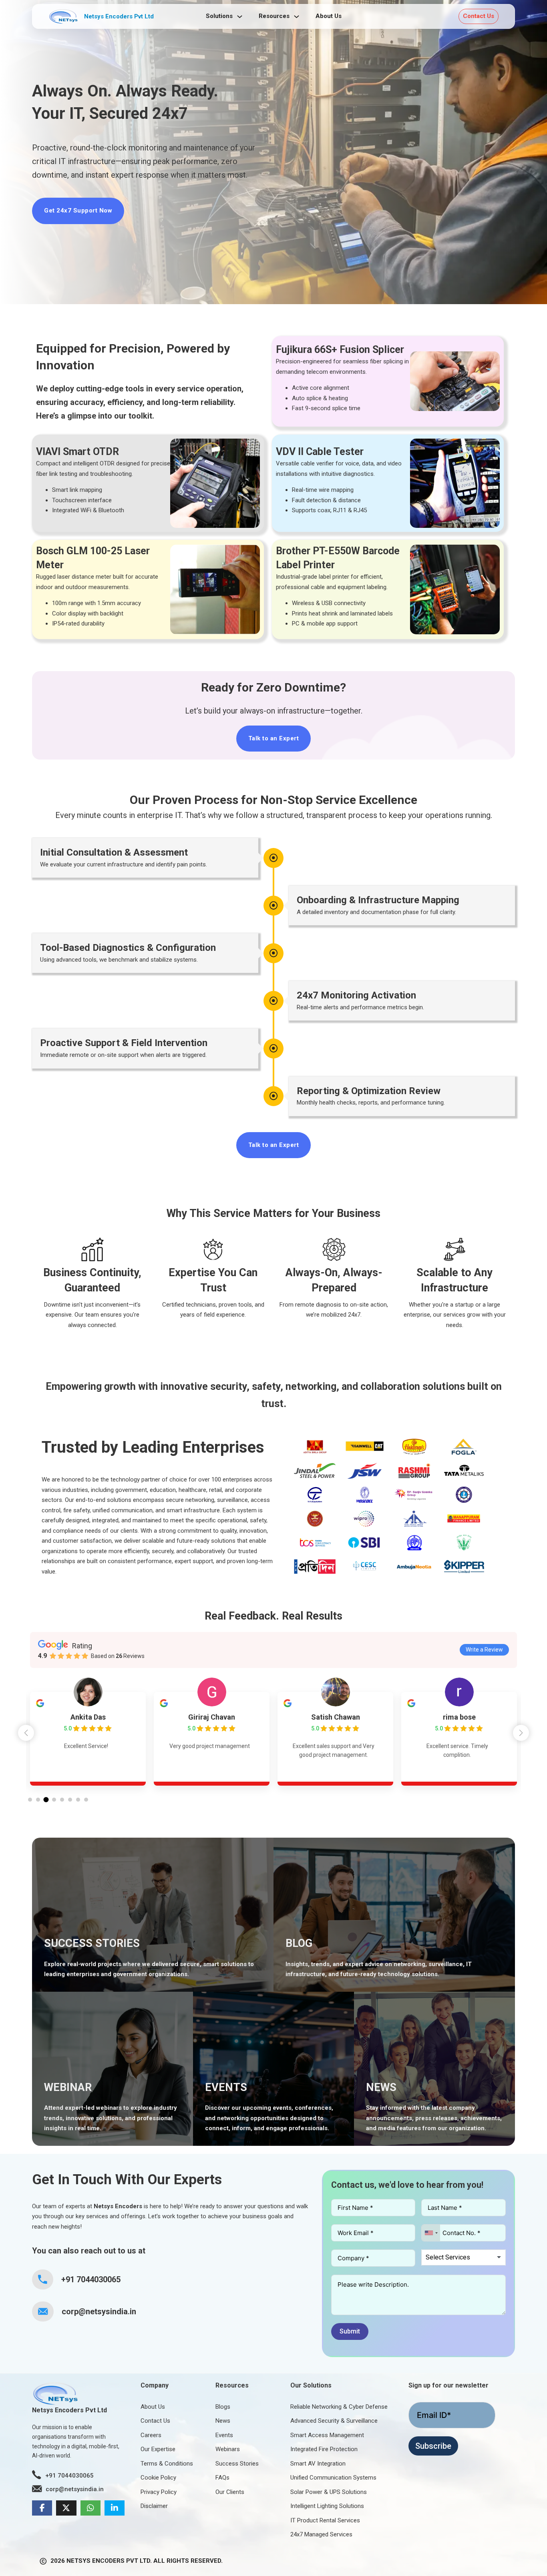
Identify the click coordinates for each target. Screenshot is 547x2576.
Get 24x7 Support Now (78, 210)
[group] (88, 1739)
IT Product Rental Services (325, 2520)
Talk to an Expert (274, 738)
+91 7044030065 (91, 2279)
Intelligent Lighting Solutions (327, 2506)
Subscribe (433, 2446)
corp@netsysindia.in (99, 2311)
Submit (350, 2331)
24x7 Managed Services (321, 2534)
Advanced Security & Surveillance (334, 2421)
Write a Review (484, 1650)
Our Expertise (158, 2449)
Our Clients (230, 2492)
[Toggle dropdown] (240, 17)
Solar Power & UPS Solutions (329, 2492)
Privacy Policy (159, 2492)
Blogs (223, 2407)
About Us (329, 16)
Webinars (228, 2449)
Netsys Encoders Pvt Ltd (119, 16)
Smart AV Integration (318, 2464)
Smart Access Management (327, 2435)
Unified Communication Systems (333, 2478)
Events (224, 2435)
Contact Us (479, 16)
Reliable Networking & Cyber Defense (339, 2407)
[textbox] (454, 2257)
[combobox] (431, 2233)
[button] (521, 1733)
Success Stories (237, 2464)
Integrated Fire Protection (324, 2449)
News (223, 2421)
